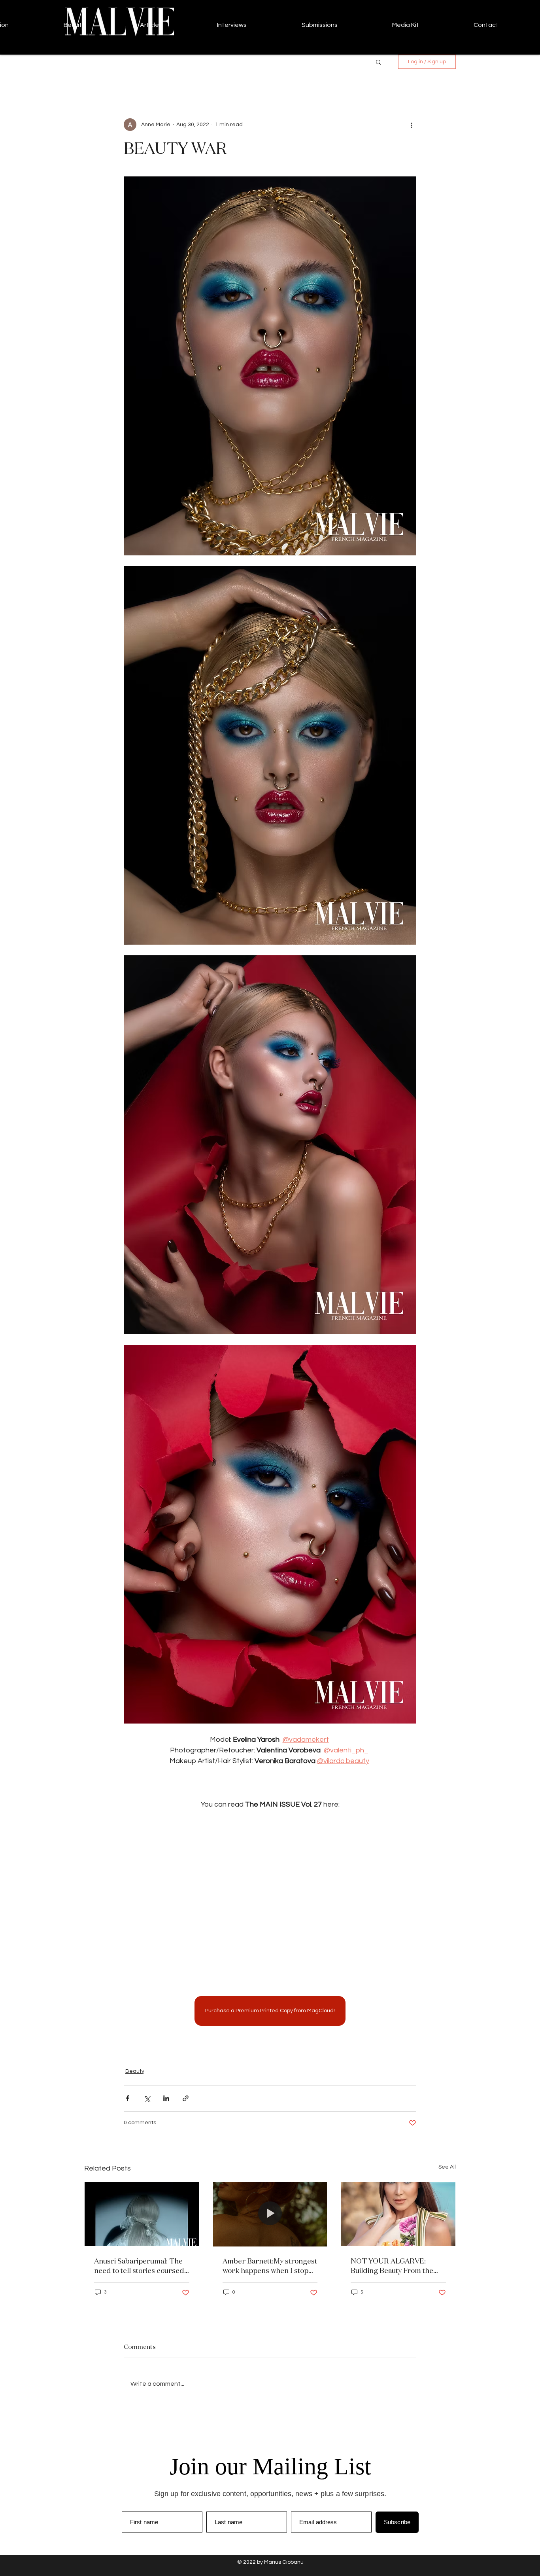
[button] (379, 62)
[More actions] (412, 125)
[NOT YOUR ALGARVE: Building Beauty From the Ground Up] (398, 2214)
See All (447, 2167)
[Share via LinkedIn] (166, 2098)
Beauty (135, 2071)
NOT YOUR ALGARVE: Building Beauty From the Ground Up (392, 2265)
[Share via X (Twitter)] (147, 2098)
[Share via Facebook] (127, 2098)
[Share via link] (186, 2098)
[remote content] (270, 1898)
